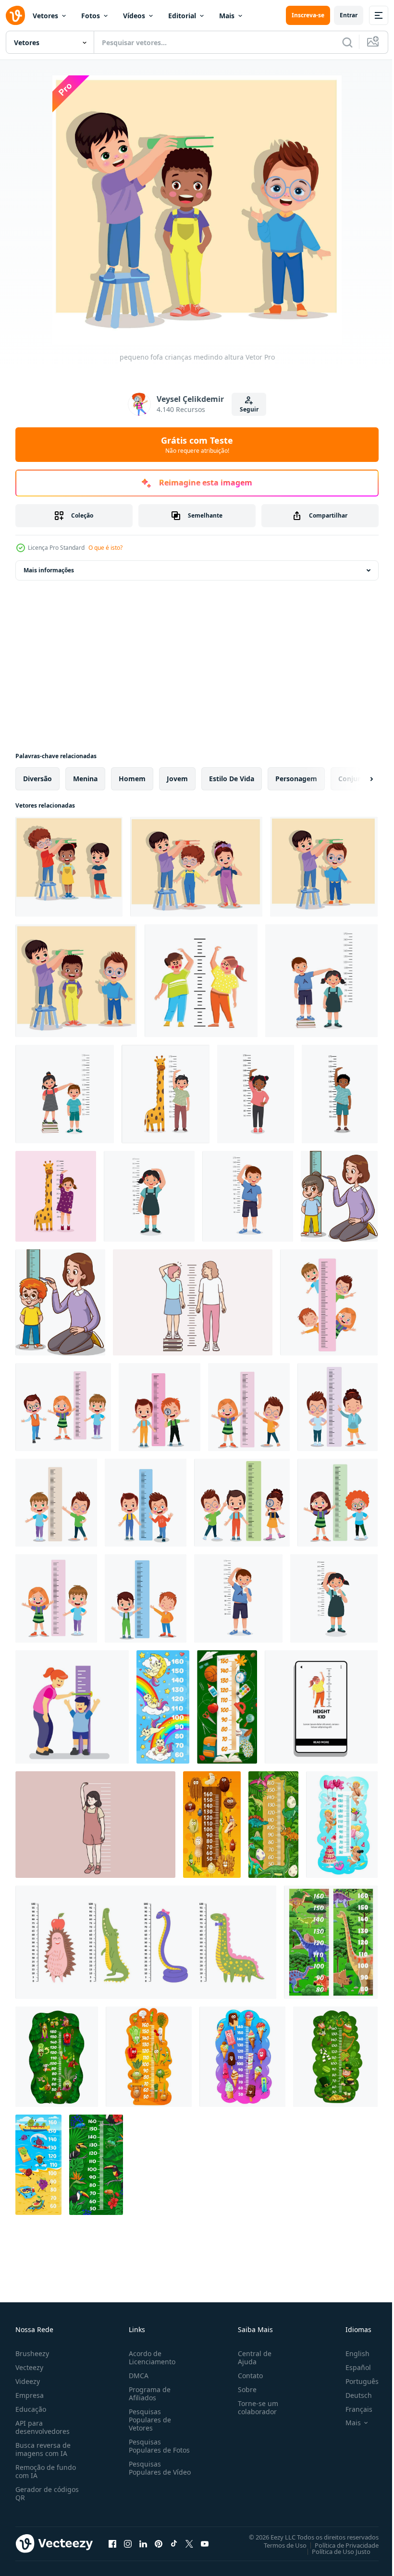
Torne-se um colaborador (254, 2407)
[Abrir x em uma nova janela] (189, 2543)
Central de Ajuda (251, 2358)
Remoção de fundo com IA (46, 2471)
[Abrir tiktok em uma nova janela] (174, 2543)
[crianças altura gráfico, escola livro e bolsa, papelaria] (227, 1707)
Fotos (91, 16)
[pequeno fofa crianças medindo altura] (69, 867)
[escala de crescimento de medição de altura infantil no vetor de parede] (321, 1707)
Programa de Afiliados (148, 2394)
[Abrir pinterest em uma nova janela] (159, 2543)
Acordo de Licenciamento (150, 2358)
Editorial (182, 16)
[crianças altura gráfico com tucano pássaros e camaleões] (96, 2165)
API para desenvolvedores (43, 2427)
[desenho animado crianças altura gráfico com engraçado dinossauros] (273, 1825)
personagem (296, 779)
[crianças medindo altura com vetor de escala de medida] (201, 981)
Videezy (28, 2381)
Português (355, 2381)
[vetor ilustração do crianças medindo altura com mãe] (339, 1196)
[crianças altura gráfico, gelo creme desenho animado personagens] (242, 2057)
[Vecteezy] (15, 15)
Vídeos (134, 16)
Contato (246, 2376)
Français (352, 2409)
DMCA (137, 2376)
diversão (37, 779)
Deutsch (351, 2395)
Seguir (249, 409)
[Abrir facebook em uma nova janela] (112, 2543)
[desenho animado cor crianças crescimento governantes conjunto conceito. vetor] (146, 1942)
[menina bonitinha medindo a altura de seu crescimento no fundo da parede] (149, 1196)
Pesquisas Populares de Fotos (157, 2446)
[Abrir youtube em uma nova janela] (205, 2543)
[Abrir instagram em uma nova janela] (128, 2543)
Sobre (243, 2389)
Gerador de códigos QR (47, 2493)
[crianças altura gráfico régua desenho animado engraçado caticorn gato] (163, 1707)
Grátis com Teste (197, 445)
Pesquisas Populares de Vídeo (148, 2472)
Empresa (30, 2395)
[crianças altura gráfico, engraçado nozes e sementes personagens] (212, 1825)
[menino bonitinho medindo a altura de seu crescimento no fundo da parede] (248, 1196)
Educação (31, 2409)
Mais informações (49, 570)
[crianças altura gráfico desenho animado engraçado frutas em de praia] (38, 2165)
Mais (227, 16)
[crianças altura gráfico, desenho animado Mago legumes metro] (57, 2057)
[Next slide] (356, 779)
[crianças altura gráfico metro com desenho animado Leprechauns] (335, 2057)
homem (132, 779)
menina (85, 779)
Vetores (45, 16)
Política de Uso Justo (334, 2551)
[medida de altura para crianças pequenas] (329, 1302)
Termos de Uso (278, 2545)
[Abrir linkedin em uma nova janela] (143, 2543)
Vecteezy (29, 2367)
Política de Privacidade (339, 2545)
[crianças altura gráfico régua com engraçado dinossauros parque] (331, 1942)
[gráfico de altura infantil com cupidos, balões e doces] (342, 1825)
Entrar (349, 15)
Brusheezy (32, 2353)
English (350, 2353)
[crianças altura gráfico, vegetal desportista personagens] (149, 2057)
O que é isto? (105, 548)
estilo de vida (232, 779)
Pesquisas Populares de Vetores (148, 2420)
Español (351, 2367)
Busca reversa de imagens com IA (43, 2449)
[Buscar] (347, 42)
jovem (177, 779)
